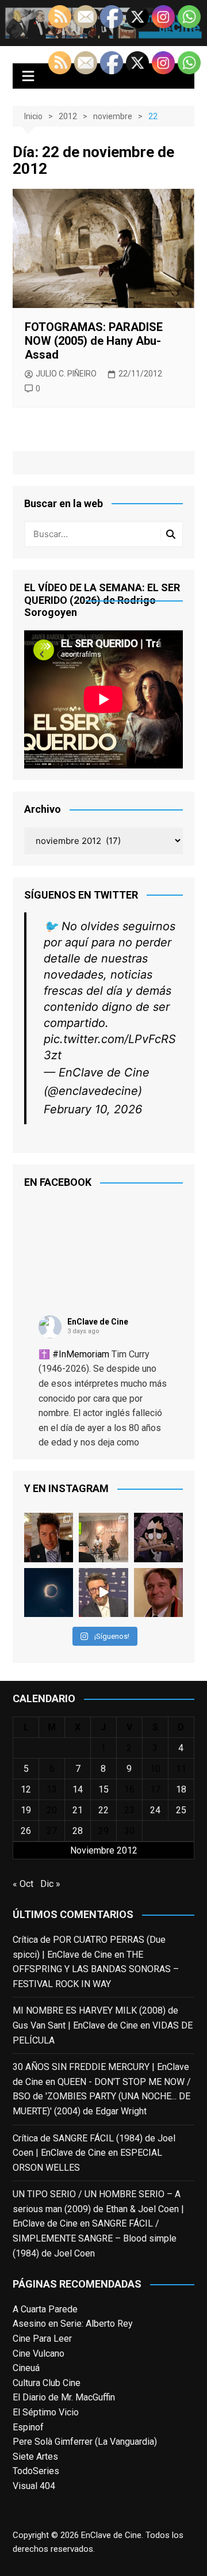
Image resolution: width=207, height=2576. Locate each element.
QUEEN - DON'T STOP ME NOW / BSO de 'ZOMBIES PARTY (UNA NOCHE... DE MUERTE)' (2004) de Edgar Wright (102, 2096)
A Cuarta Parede (45, 2309)
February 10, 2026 (93, 1109)
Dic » (50, 1884)
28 (78, 1831)
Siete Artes (35, 2457)
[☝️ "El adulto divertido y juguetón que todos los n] (158, 1593)
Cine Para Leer (42, 2339)
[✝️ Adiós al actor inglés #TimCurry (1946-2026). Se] (49, 1537)
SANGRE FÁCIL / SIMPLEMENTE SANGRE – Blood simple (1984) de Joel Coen (95, 2238)
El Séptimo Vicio (46, 2412)
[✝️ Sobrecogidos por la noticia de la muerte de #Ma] (103, 1593)
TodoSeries (36, 2471)
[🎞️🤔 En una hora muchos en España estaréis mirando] (49, 1593)
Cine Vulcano (39, 2354)
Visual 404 (34, 2486)
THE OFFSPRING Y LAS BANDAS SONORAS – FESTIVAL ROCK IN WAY (96, 1969)
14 (78, 1789)
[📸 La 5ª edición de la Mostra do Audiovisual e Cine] (103, 1537)
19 (26, 1810)
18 (181, 1789)
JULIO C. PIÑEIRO (66, 374)
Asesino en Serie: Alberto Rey (73, 2324)
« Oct (23, 1884)
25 (181, 1810)
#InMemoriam (81, 1354)
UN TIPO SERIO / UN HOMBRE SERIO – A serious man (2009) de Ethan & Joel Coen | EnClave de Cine (98, 2209)
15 (103, 1789)
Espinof (28, 2427)
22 (103, 1810)
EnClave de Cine (98, 1322)
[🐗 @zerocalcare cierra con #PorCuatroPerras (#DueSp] (158, 1537)
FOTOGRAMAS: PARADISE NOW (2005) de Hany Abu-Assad (94, 341)
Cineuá (26, 2368)
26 (26, 1831)
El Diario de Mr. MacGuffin (64, 2397)
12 (26, 1789)
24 (155, 1810)
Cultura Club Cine (47, 2383)
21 (78, 1810)
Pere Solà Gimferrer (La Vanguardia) (85, 2442)
